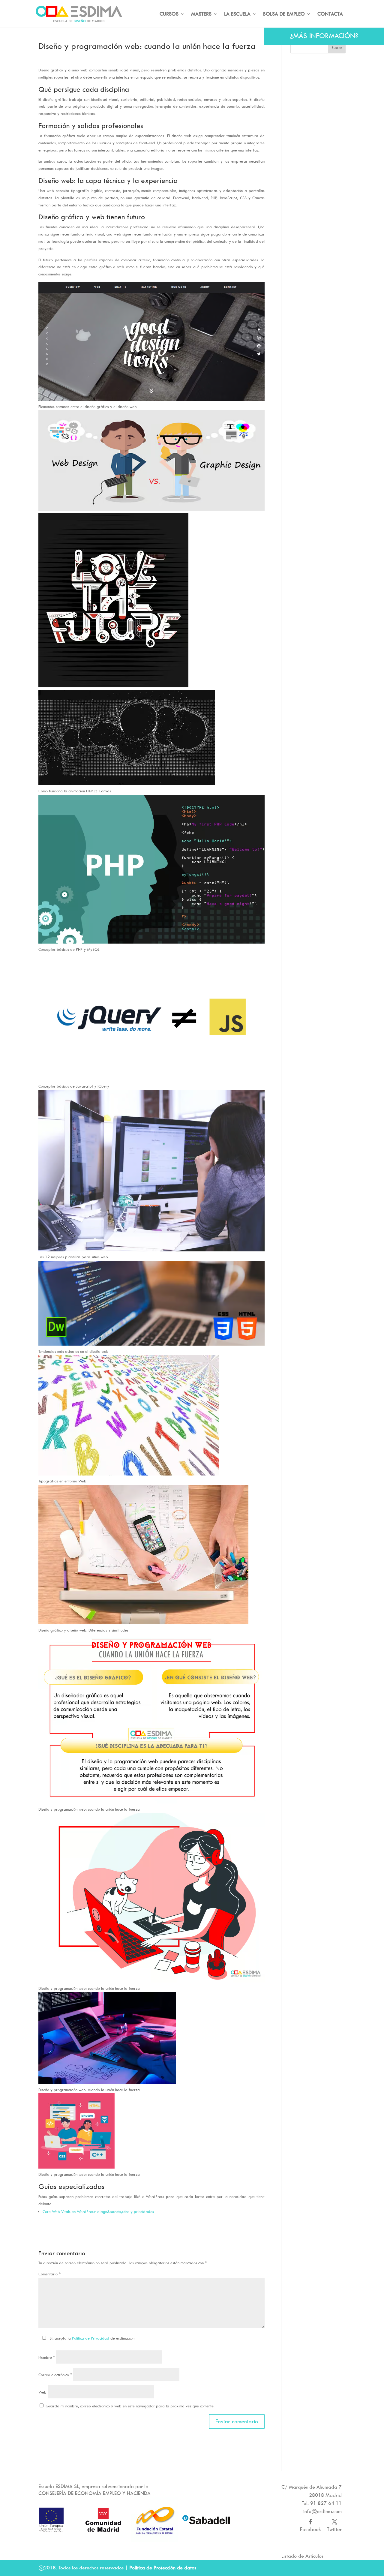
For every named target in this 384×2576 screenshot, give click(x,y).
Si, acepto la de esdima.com (92, 2338)
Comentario (49, 2274)
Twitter (334, 2529)
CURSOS (169, 14)
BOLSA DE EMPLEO (284, 14)
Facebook (310, 2529)
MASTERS (201, 14)
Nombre (47, 2357)
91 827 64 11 (326, 2503)
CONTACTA (330, 14)
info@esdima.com (322, 2511)
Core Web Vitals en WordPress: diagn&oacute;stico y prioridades (98, 2211)
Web (42, 2392)
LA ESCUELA (237, 14)
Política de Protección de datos (163, 2568)
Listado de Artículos (302, 2556)
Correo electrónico (55, 2375)
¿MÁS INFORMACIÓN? (324, 36)
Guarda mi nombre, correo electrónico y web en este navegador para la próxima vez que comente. (130, 2406)
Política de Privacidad (91, 2338)
